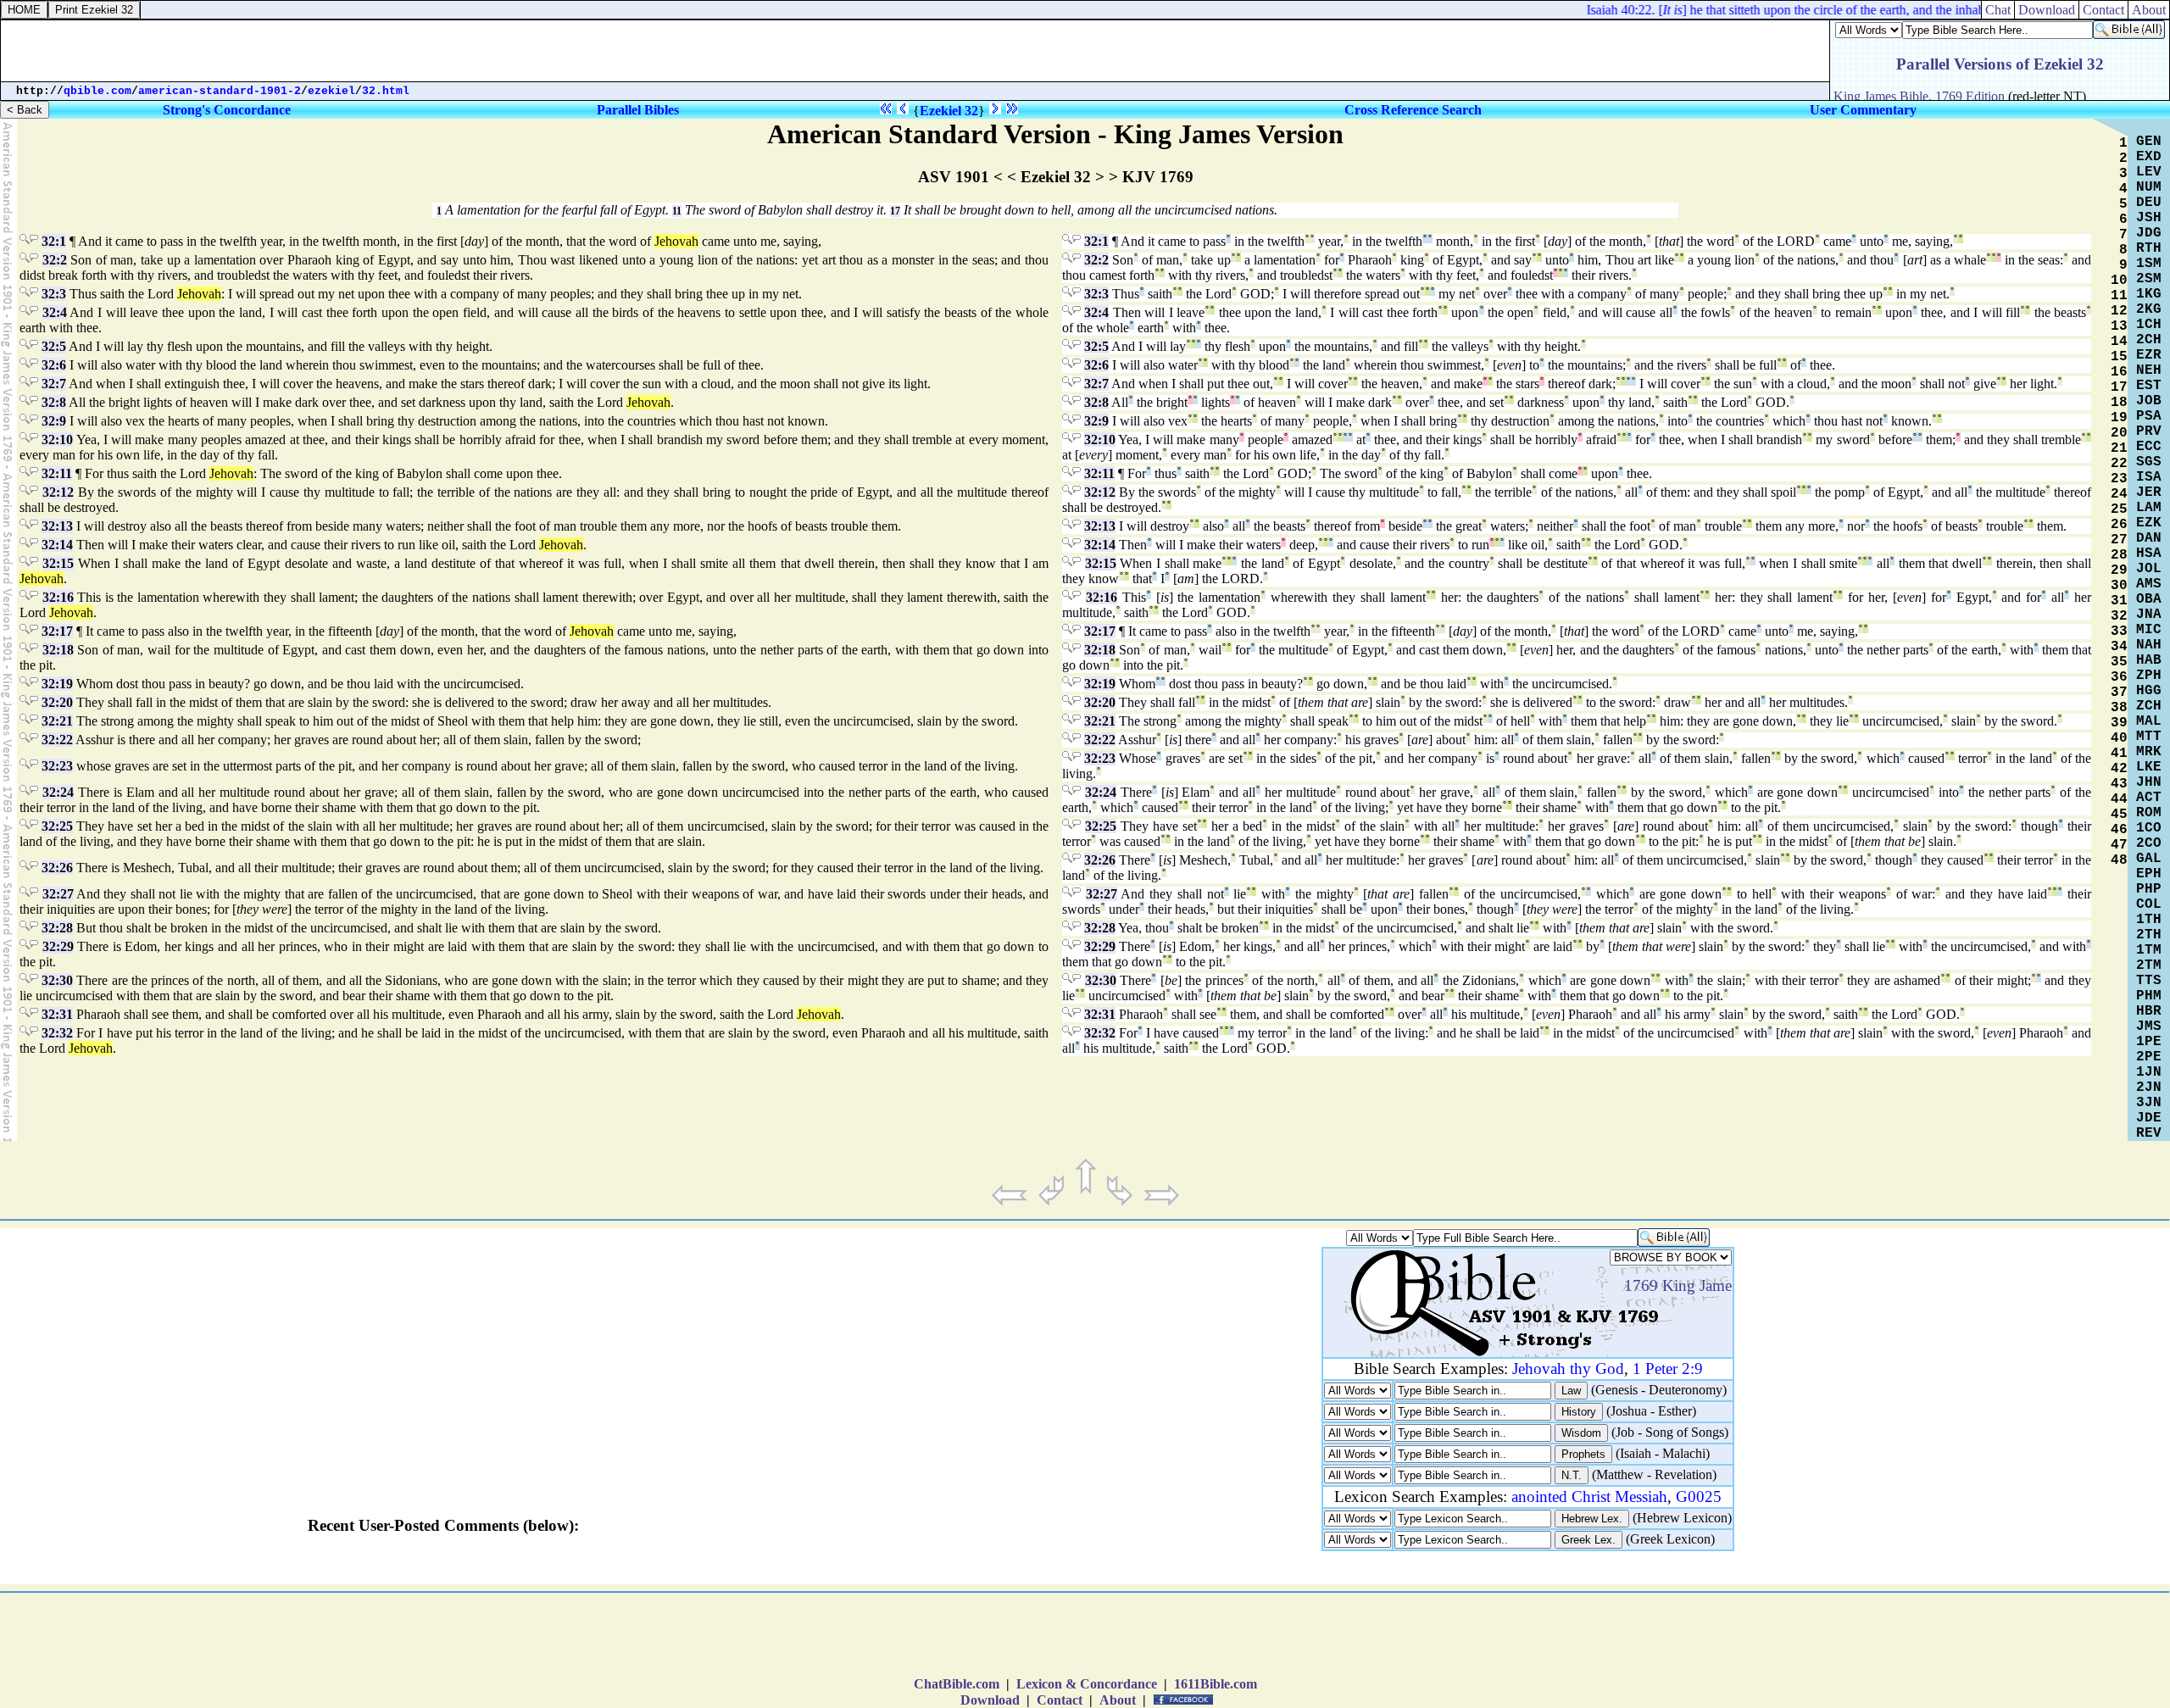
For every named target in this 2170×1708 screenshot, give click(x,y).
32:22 (57, 740)
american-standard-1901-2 (220, 91)
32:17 (57, 631)
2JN (2149, 1088)
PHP (2149, 889)
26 (2119, 525)
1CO (2149, 828)
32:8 (54, 402)
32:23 (57, 766)
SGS (2149, 462)
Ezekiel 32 (949, 111)
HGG (2149, 691)
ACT (2149, 798)
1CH (2149, 325)
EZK (2149, 523)
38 (2119, 708)
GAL (2149, 859)
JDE (2149, 1118)
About (2149, 10)
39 (2119, 723)
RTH (2149, 248)
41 (2119, 754)
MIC (2149, 630)
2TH (2149, 935)
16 (2119, 372)
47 (2119, 845)
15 (2119, 357)
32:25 (57, 826)
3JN (2149, 1103)
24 (2119, 494)
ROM (2149, 813)
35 (2119, 662)
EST (2149, 386)
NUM (2149, 187)
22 (2119, 464)
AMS (2149, 584)
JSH (2149, 218)
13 (2119, 326)
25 (2119, 509)
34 (2119, 647)
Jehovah (676, 241)
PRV (2149, 431)
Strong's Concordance (227, 110)
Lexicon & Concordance (1087, 1684)
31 (2119, 601)
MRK (2149, 752)
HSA (2149, 554)
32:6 (54, 365)
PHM (2149, 996)
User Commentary (1863, 110)
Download (2047, 10)
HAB (2149, 660)
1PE (2149, 1042)
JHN (2149, 782)
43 (2119, 784)
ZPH (2149, 676)
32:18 (58, 650)
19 (2119, 418)
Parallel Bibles (638, 110)
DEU (2149, 203)
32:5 (54, 346)
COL (2149, 904)
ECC (2149, 447)
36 (2119, 677)
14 (2119, 342)
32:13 (57, 526)
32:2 (55, 260)
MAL (2149, 721)
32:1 (54, 241)
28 (2119, 555)
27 (2119, 540)
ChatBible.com (957, 1684)
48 (2119, 860)
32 (2119, 616)
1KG (2149, 294)
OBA (2149, 599)
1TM (2149, 950)
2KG (2149, 309)
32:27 (58, 894)
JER (2149, 492)
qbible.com (97, 91)
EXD (2149, 157)
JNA (2149, 615)
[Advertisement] (915, 51)
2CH (2149, 340)
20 (2119, 433)
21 (2119, 448)
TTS (2149, 981)
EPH (2149, 874)
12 (2119, 311)
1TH (2149, 920)
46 (2119, 830)
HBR (2149, 1011)
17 (895, 211)
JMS (2149, 1026)
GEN (2149, 142)
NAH (2149, 645)
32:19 (57, 684)
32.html (386, 91)
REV (2149, 1133)
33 (2119, 631)
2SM (2149, 279)
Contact (2103, 10)
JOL (2149, 569)
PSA (2149, 416)
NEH (2149, 370)
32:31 (57, 1014)
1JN (2149, 1072)
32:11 (57, 473)
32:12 (58, 492)
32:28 (57, 928)
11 (677, 211)
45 (2119, 815)
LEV (2149, 172)
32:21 (57, 721)
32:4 (55, 312)
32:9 (54, 421)
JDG (2149, 233)
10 (2119, 281)
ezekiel (331, 91)
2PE (2149, 1057)
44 (2119, 799)
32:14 (57, 545)
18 (2119, 403)
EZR (2149, 355)
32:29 (58, 946)
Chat (1998, 10)
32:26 (57, 868)
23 (2119, 479)
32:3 (54, 294)
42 (2119, 769)
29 (2119, 570)
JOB (2149, 401)
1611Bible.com (1216, 1684)
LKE (2149, 767)
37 (2119, 693)
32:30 (57, 980)
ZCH (2149, 706)
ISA (2149, 477)
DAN (2149, 538)
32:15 (58, 563)
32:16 (58, 597)
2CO (2149, 843)
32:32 (57, 1033)
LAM (2149, 508)
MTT (2149, 737)
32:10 (57, 440)
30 (2119, 586)
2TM (2149, 965)
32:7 (54, 384)
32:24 (58, 792)
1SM (2149, 264)
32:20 (57, 702)
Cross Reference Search (1413, 110)
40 (2119, 738)
